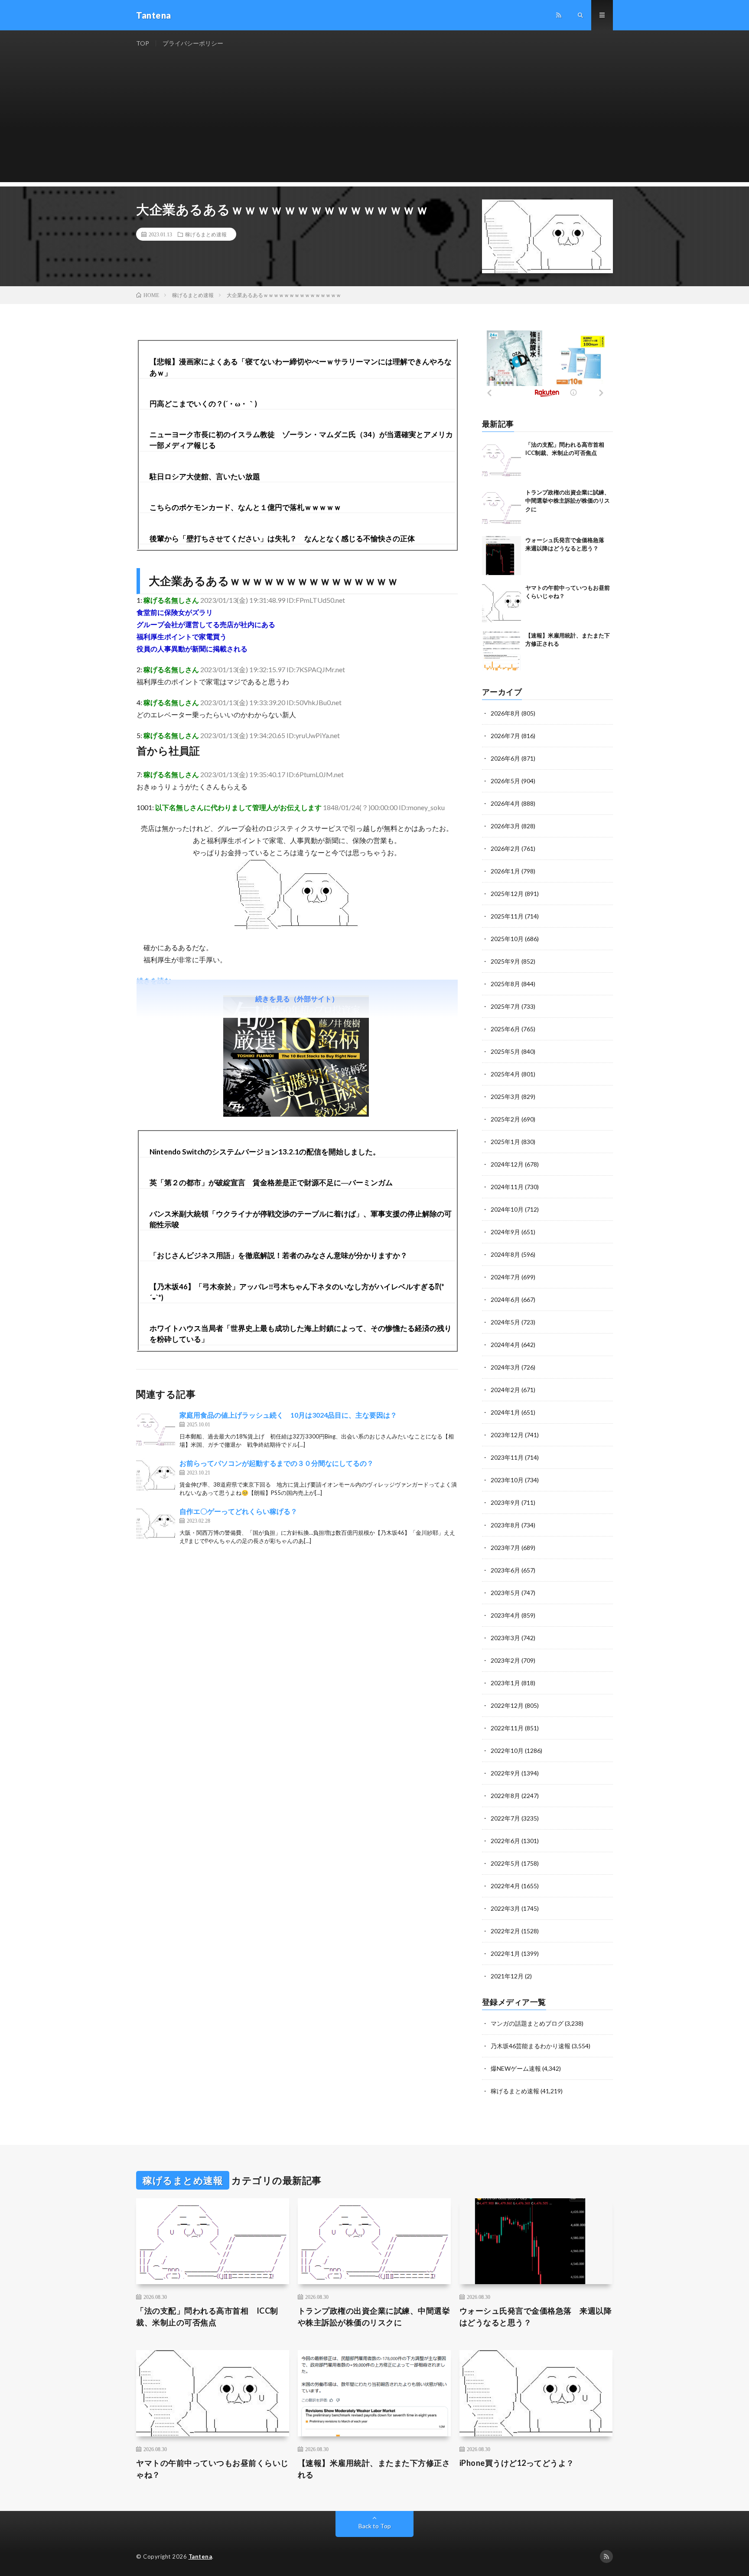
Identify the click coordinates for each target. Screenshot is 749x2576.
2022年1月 (505, 1953)
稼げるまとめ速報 (206, 234)
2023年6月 (505, 1570)
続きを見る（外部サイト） (297, 999)
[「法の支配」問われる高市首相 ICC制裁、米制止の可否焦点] (502, 460)
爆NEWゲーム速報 (516, 2068)
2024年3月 (505, 1367)
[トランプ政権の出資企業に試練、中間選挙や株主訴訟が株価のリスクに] (502, 508)
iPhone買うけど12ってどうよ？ (517, 2463)
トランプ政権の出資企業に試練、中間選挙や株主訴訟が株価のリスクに (568, 501)
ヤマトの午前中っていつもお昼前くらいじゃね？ (212, 2469)
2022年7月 (505, 1818)
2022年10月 (507, 1751)
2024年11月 (507, 1187)
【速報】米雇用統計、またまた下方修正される (374, 2469)
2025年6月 (505, 1029)
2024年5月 (505, 1322)
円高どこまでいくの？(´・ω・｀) (203, 404)
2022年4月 (505, 1886)
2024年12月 (507, 1164)
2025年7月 (505, 1006)
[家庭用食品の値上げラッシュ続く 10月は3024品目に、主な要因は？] (156, 1429)
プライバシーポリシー (193, 43)
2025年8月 (505, 984)
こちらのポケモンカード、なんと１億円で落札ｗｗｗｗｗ (245, 507)
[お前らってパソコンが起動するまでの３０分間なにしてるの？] (156, 1478)
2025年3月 (505, 1097)
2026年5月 (505, 781)
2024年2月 (505, 1390)
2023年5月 (505, 1593)
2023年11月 (507, 1457)
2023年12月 (507, 1435)
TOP (143, 43)
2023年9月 (505, 1502)
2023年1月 (505, 1683)
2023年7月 (505, 1548)
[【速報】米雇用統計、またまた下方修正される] (502, 651)
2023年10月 (507, 1480)
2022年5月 (505, 1863)
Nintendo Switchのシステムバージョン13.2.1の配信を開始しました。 (265, 1152)
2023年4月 (505, 1615)
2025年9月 (505, 961)
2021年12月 (507, 1976)
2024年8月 (505, 1254)
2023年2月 (505, 1660)
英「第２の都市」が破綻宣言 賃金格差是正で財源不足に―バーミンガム (271, 1182)
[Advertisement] (374, 121)
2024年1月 (505, 1412)
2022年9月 (505, 1773)
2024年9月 (505, 1232)
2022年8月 (505, 1796)
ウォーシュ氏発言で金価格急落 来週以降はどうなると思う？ (536, 2316)
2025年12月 (507, 894)
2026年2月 (505, 848)
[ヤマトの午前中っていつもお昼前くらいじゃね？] (502, 603)
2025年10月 (507, 939)
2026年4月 (505, 803)
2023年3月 (505, 1638)
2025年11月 (507, 916)
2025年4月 (505, 1074)
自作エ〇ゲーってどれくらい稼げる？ (238, 1511)
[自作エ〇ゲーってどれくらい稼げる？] (156, 1526)
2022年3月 (505, 1908)
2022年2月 (505, 1931)
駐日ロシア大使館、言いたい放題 (205, 476)
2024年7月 (505, 1277)
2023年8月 (505, 1525)
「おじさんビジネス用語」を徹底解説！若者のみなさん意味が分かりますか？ (278, 1255)
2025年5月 (505, 1051)
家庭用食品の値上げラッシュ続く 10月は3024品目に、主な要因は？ (288, 1415)
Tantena (200, 2556)
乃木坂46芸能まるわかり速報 (531, 2046)
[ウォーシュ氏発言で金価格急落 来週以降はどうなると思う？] (502, 556)
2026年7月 (505, 736)
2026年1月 (505, 871)
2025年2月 (505, 1119)
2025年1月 (505, 1142)
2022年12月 (507, 1705)
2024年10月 (507, 1209)
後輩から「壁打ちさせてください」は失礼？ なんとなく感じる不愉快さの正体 (282, 538)
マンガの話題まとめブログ (527, 2023)
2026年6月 (505, 758)
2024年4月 (505, 1345)
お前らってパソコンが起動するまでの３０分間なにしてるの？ (277, 1463)
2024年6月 (505, 1299)
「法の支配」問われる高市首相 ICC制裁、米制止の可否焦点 (207, 2316)
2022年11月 (507, 1728)
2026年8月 (505, 713)
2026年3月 (505, 826)
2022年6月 (505, 1841)
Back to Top (375, 2526)
